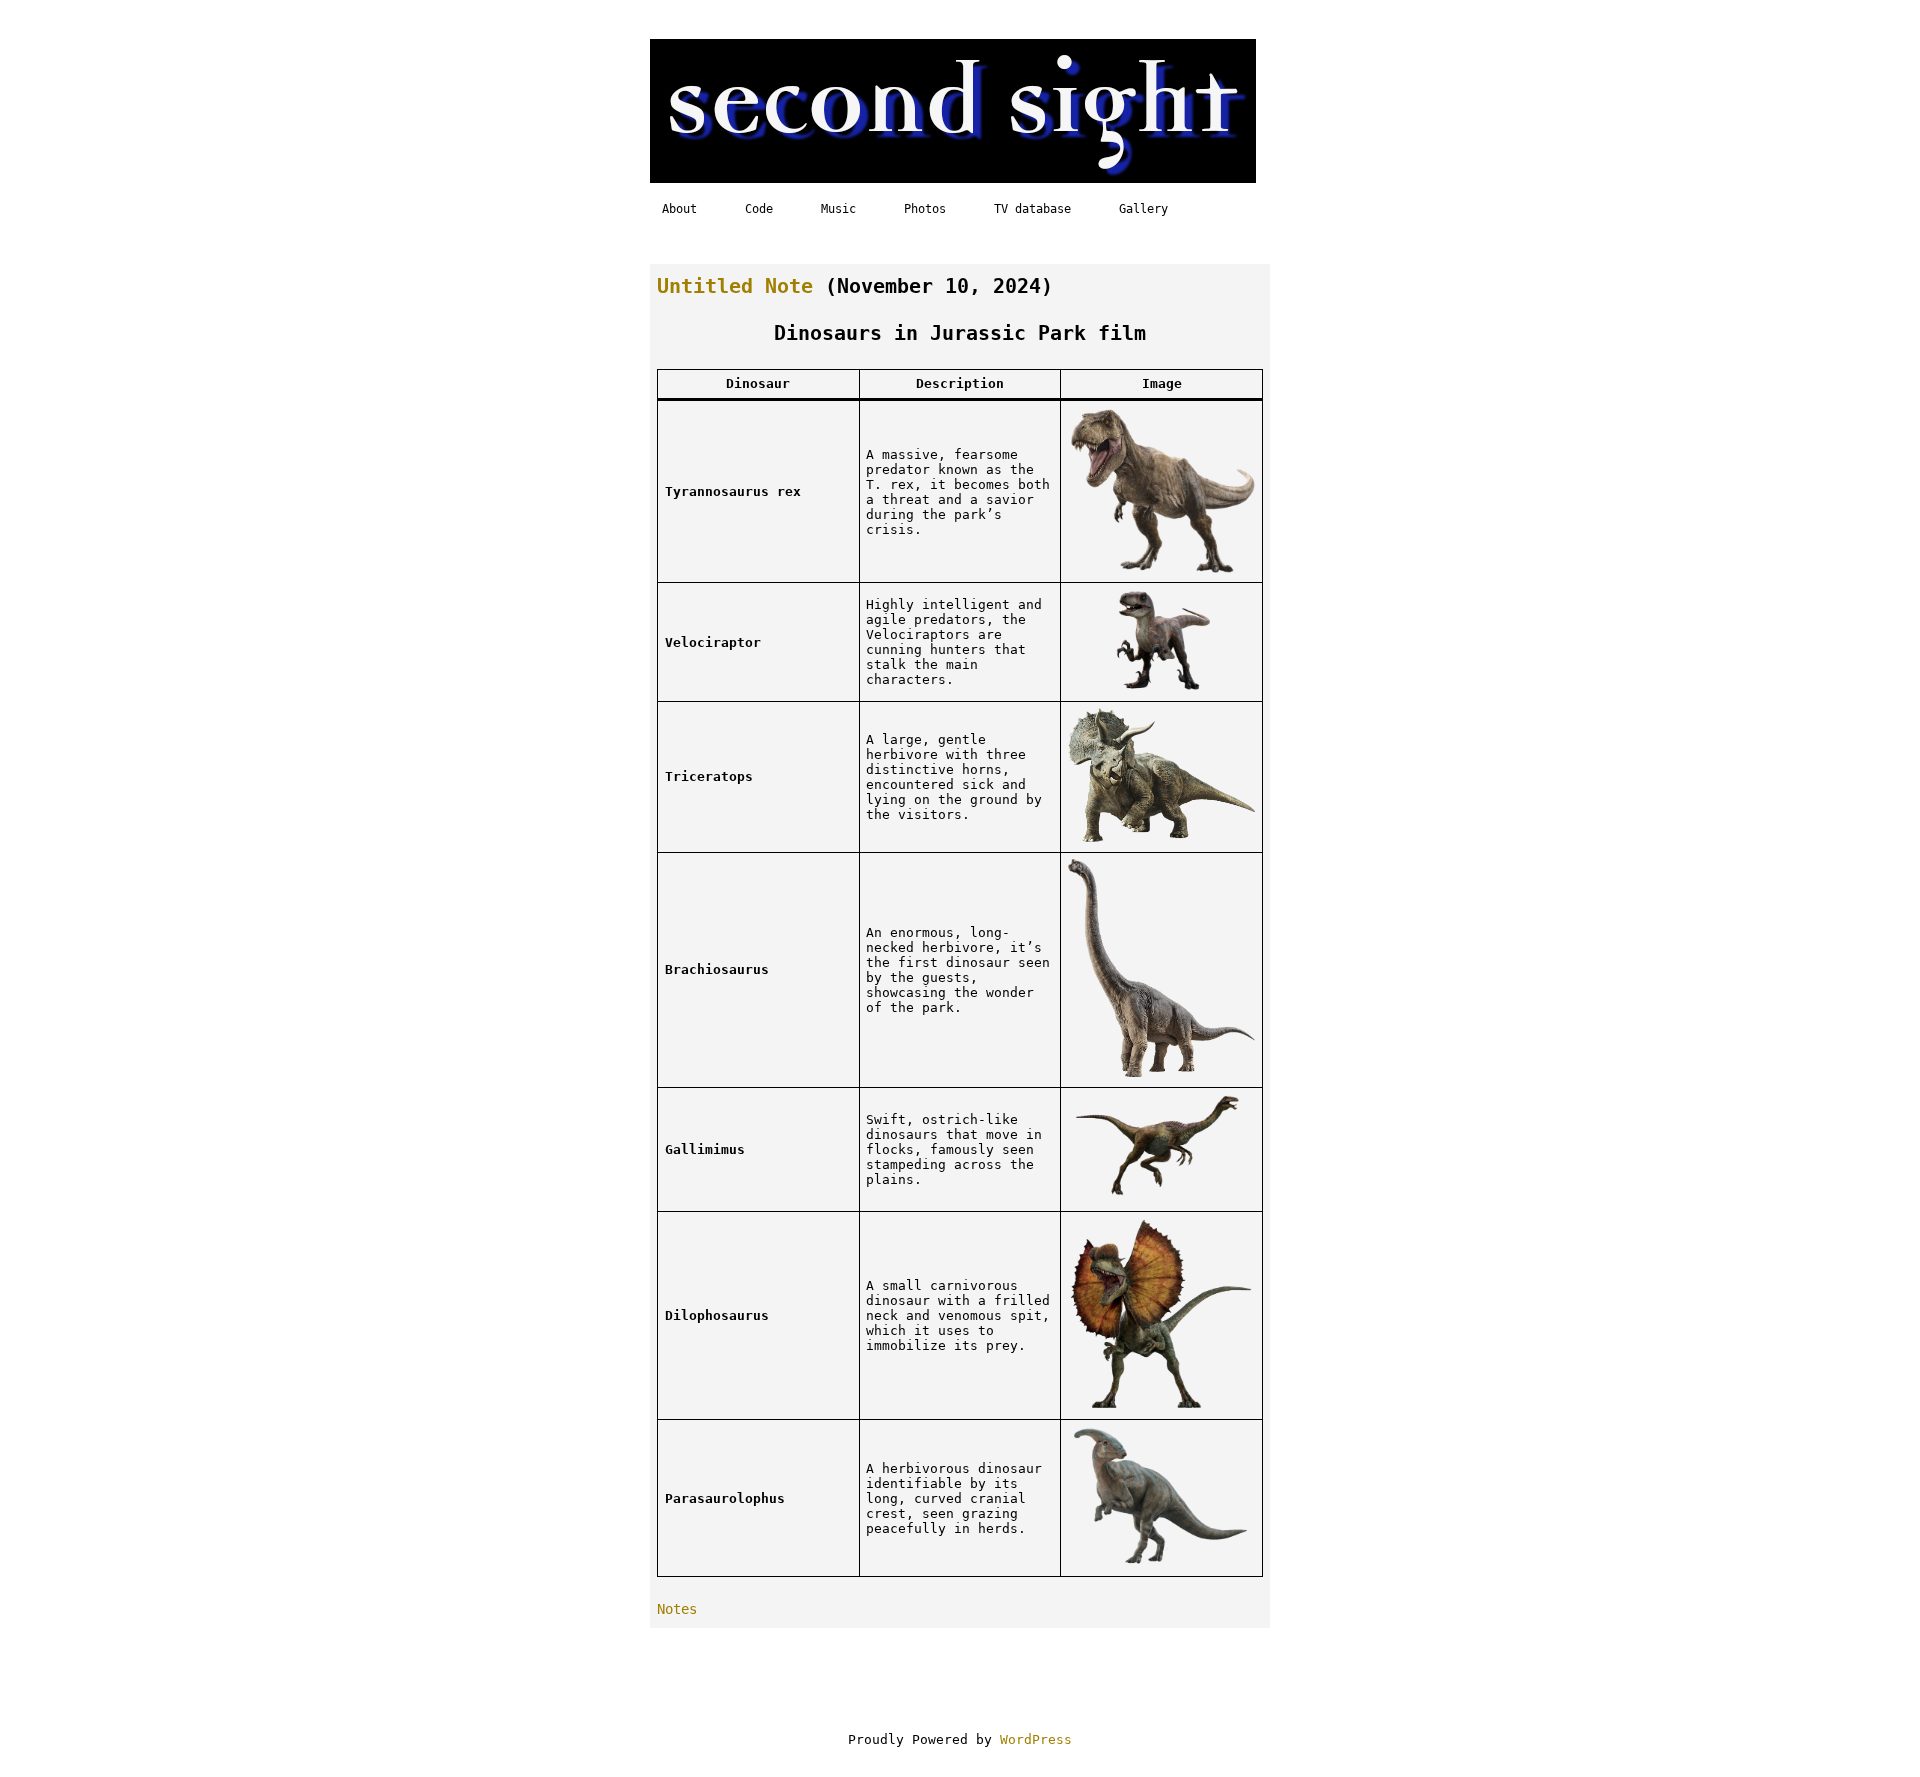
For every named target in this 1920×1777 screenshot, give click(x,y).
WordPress (1036, 1739)
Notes (677, 1609)
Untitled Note (735, 286)
